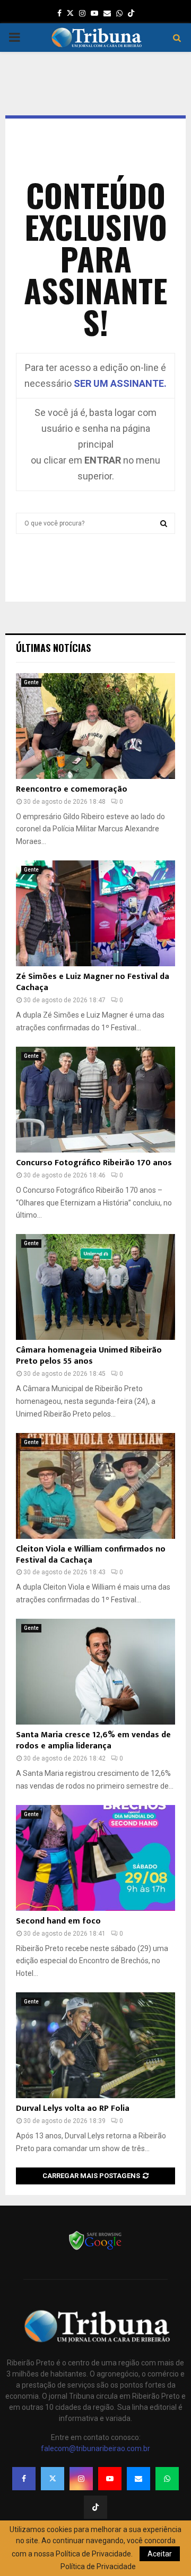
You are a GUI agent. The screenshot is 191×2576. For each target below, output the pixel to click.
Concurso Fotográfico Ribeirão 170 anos (94, 1163)
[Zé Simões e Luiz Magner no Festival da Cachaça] (95, 913)
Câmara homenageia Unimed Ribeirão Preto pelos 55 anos (89, 1356)
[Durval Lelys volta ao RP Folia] (95, 2045)
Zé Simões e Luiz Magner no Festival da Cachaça (93, 982)
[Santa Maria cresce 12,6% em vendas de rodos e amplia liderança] (95, 1672)
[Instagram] (81, 2479)
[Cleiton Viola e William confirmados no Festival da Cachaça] (95, 1486)
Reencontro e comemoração (72, 789)
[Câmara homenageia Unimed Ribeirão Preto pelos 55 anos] (95, 1287)
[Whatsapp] (167, 2479)
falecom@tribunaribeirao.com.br (95, 2448)
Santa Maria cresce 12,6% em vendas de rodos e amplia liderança (93, 1740)
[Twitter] (53, 2479)
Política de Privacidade (98, 2566)
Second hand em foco (58, 1921)
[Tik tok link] (131, 13)
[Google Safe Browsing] (95, 2249)
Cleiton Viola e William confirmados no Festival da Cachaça (91, 1555)
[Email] (138, 2479)
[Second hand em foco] (95, 1858)
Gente (31, 682)
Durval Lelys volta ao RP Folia (73, 2108)
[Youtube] (110, 2479)
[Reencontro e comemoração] (95, 726)
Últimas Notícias (53, 648)
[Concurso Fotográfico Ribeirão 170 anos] (95, 1100)
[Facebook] (24, 2479)
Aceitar (160, 2554)
